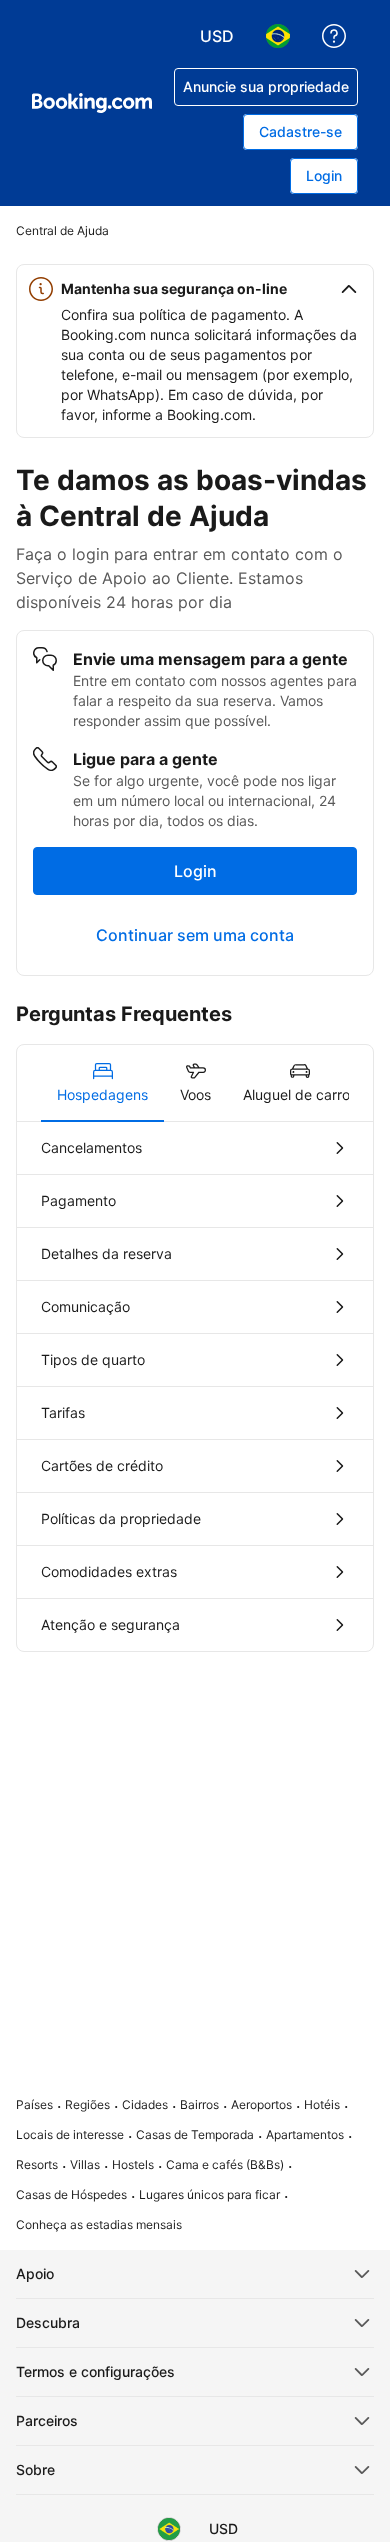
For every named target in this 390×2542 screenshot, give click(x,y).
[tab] (102, 1083)
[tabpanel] (195, 1386)
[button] (195, 289)
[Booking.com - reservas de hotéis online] (92, 103)
